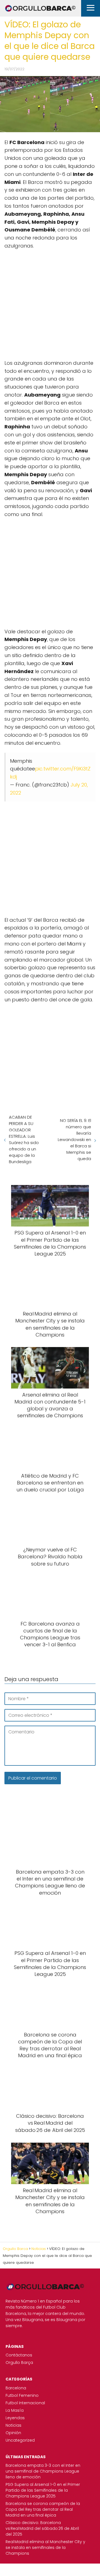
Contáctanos (19, 2355)
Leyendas (15, 2418)
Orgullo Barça (19, 2363)
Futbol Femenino (22, 2395)
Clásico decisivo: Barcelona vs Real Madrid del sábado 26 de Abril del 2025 (42, 2528)
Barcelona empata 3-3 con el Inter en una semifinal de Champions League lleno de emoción (43, 2471)
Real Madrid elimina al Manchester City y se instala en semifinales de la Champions (45, 2548)
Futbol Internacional (25, 2403)
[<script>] (50, 302)
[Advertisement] (50, 302)
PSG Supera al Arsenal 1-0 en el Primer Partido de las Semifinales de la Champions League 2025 (43, 2490)
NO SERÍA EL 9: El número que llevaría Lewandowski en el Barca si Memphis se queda (74, 1139)
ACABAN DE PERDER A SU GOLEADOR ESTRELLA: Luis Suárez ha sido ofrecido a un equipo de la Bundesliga (24, 1139)
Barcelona (16, 2388)
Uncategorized (20, 2440)
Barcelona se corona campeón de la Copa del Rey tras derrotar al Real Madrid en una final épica (43, 2509)
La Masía (15, 2410)
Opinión (13, 2433)
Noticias (13, 2425)
